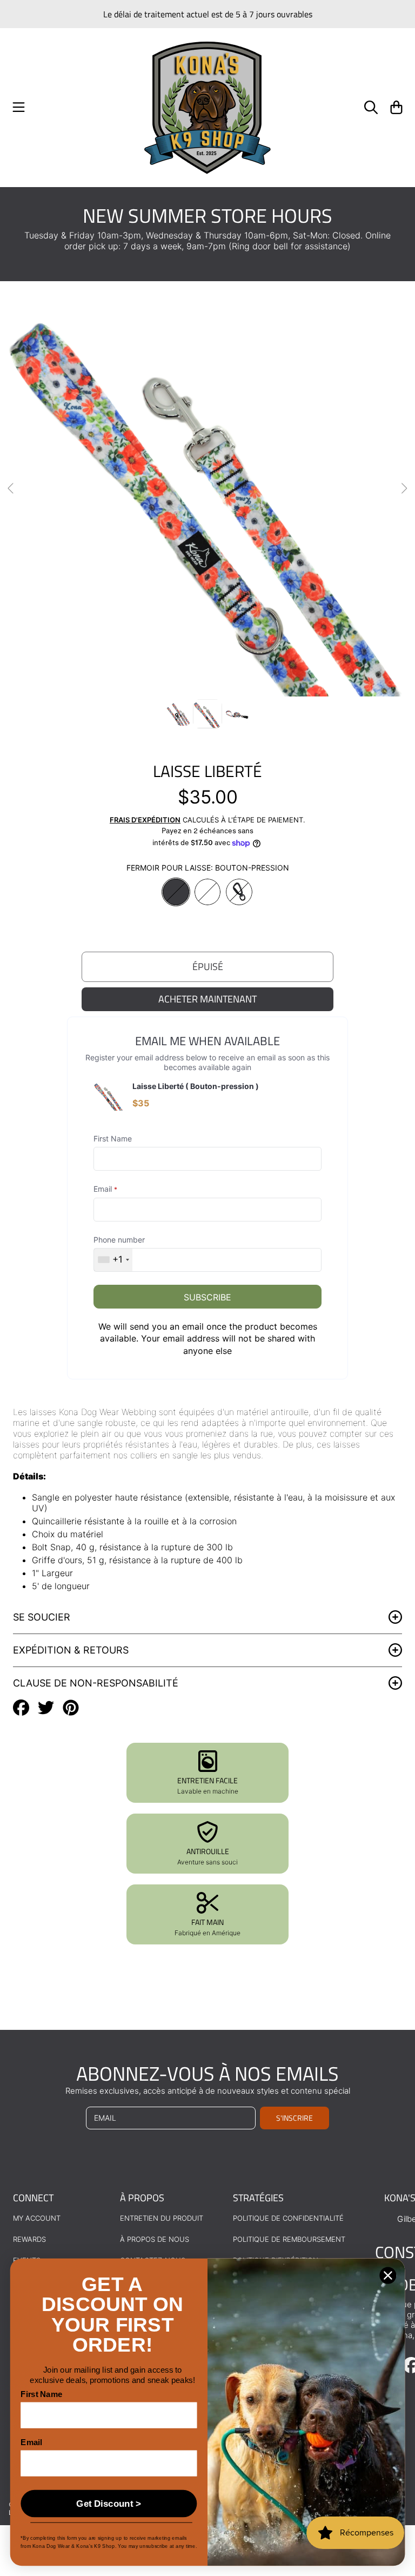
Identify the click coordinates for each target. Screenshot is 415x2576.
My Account (37, 2218)
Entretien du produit (162, 2218)
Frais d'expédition (145, 820)
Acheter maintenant (207, 999)
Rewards (29, 2239)
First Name (41, 2395)
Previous (11, 489)
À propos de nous (155, 2239)
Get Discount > (109, 2504)
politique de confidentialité (288, 2218)
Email (31, 2443)
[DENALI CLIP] (239, 892)
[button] (19, 108)
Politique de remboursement (289, 2239)
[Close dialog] (388, 2276)
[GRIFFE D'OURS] (208, 892)
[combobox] (113, 1260)
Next (404, 489)
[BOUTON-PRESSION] (176, 892)
